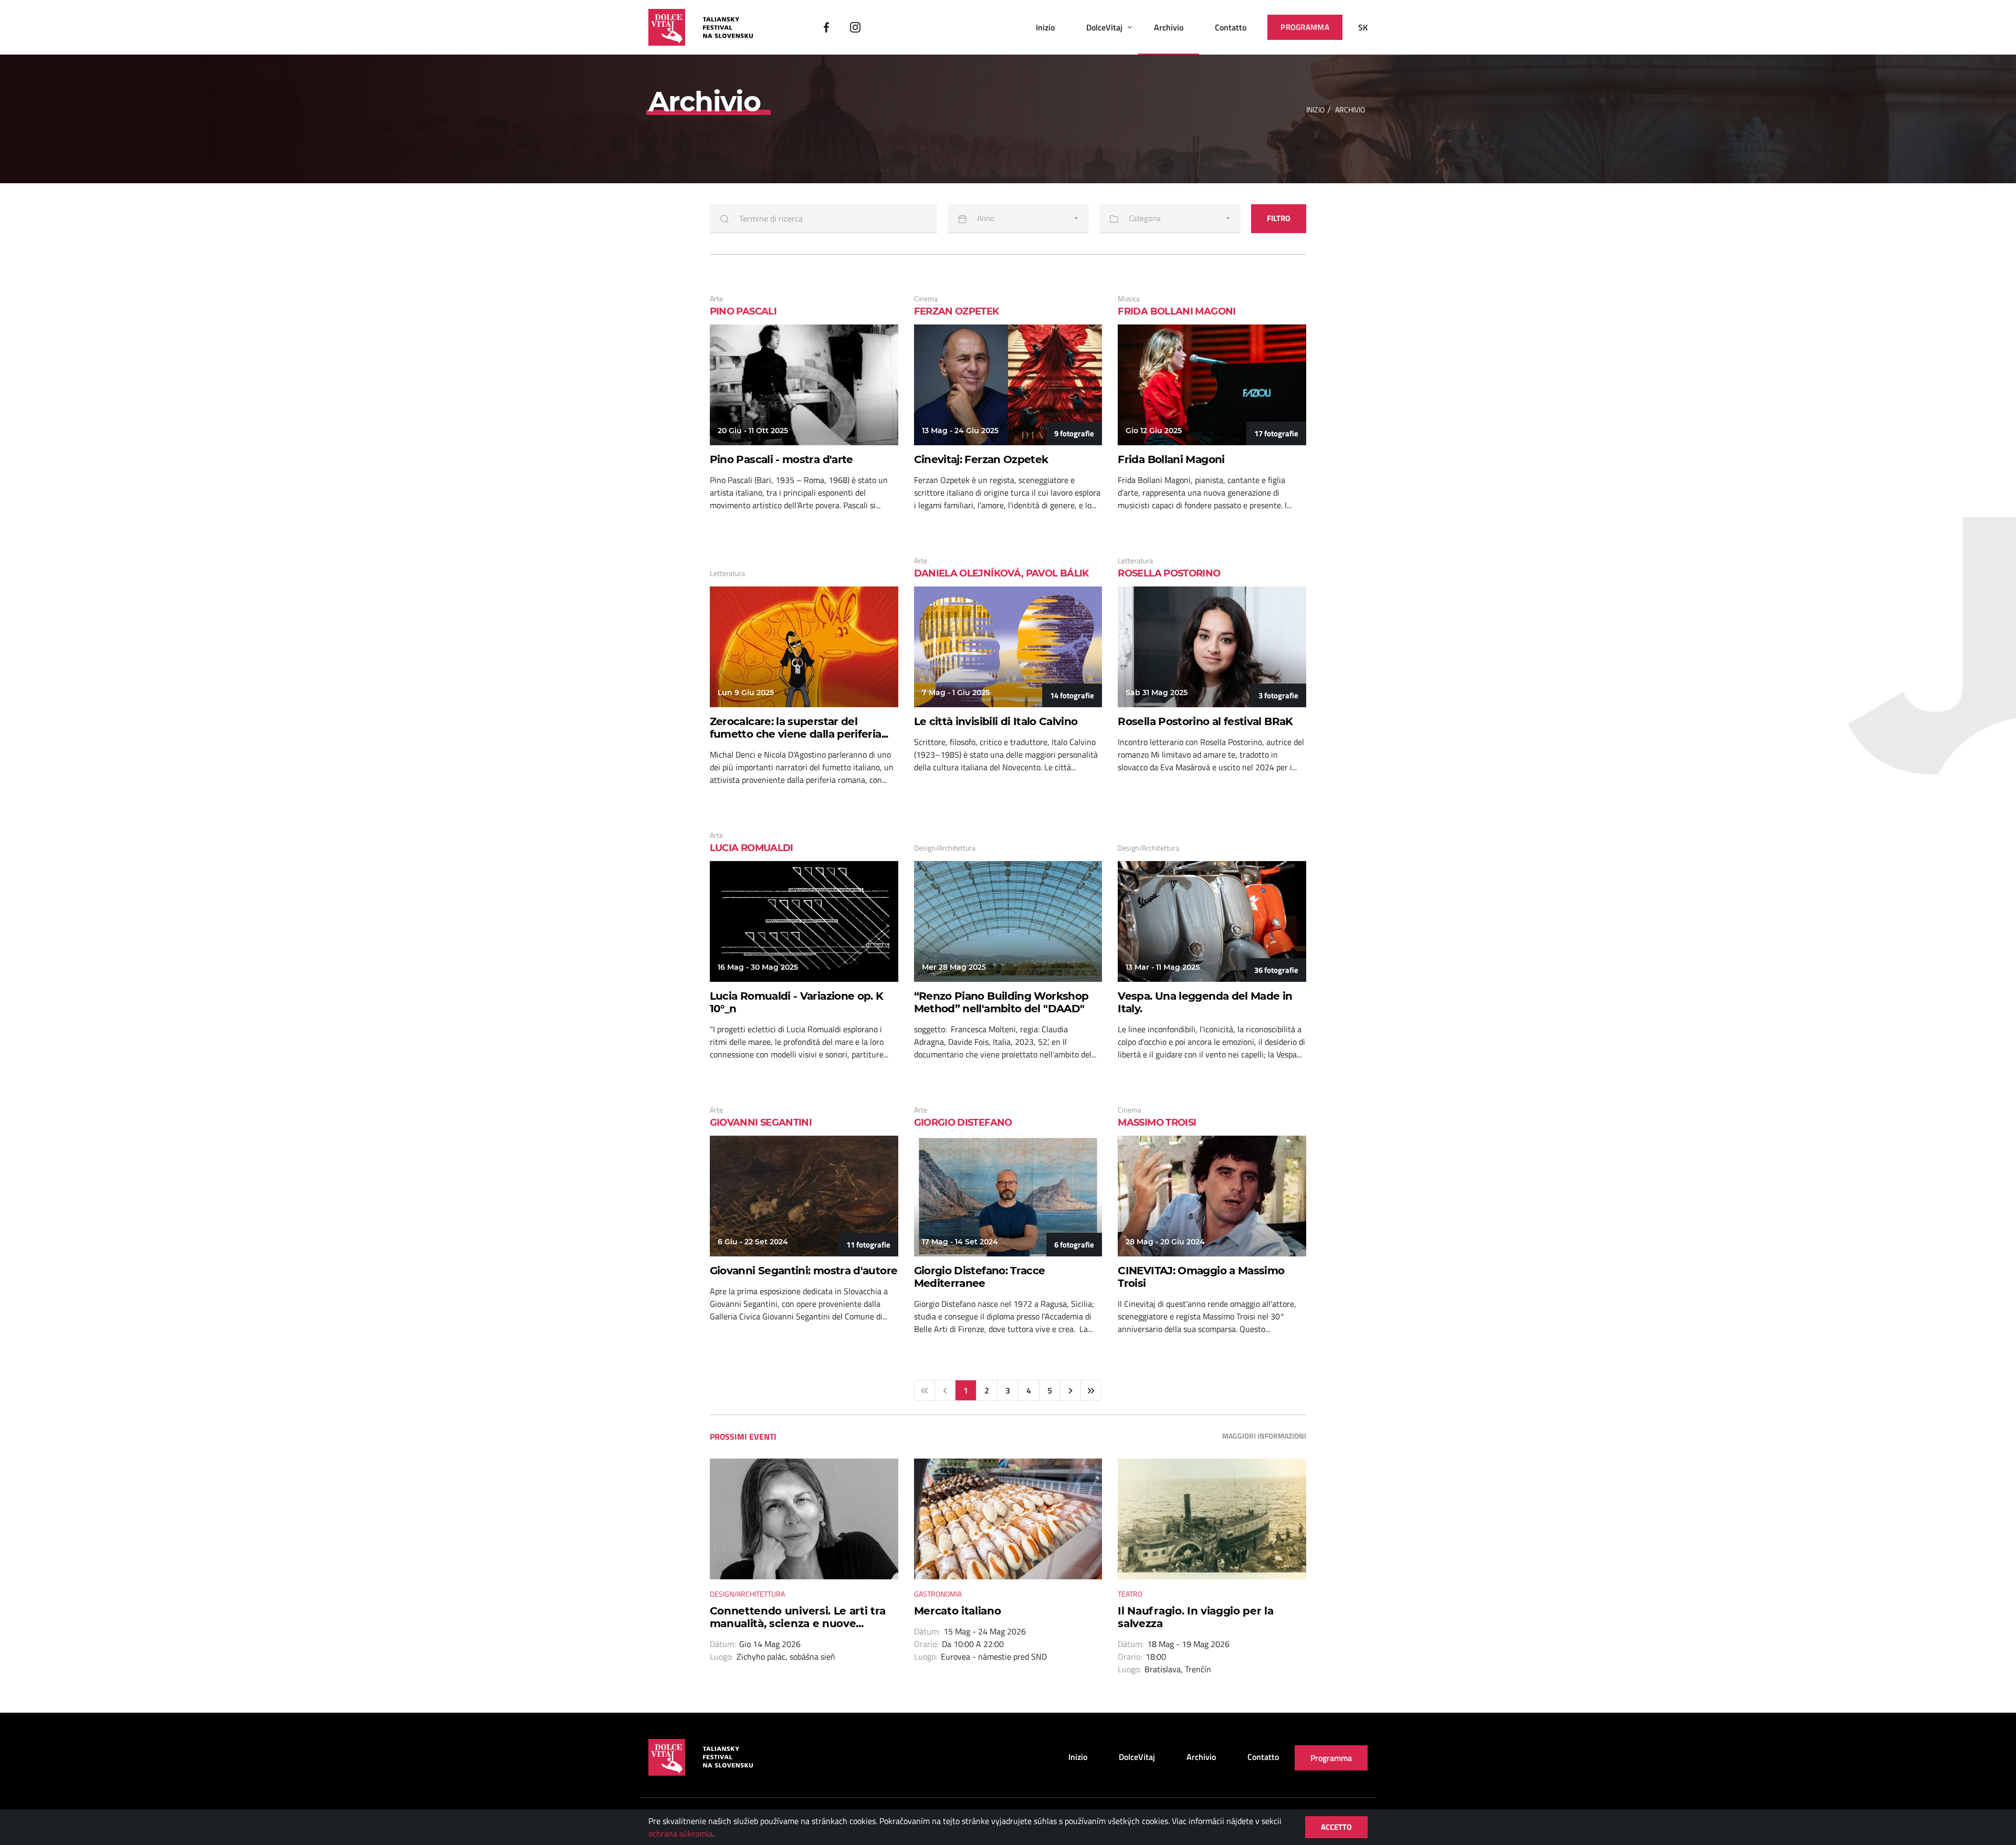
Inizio (1045, 27)
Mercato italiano (958, 1611)
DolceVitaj (1104, 27)
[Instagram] (855, 27)
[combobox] (1018, 219)
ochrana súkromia (680, 1833)
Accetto (1336, 1827)
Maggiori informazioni (1264, 1436)
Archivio (1169, 27)
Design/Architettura (747, 1594)
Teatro (1130, 1594)
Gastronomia (938, 1594)
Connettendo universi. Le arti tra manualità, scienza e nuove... (798, 1617)
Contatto (1231, 27)
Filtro (1279, 218)
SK (1363, 27)
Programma (1305, 27)
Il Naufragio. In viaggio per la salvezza (1195, 1617)
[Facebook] (826, 27)
